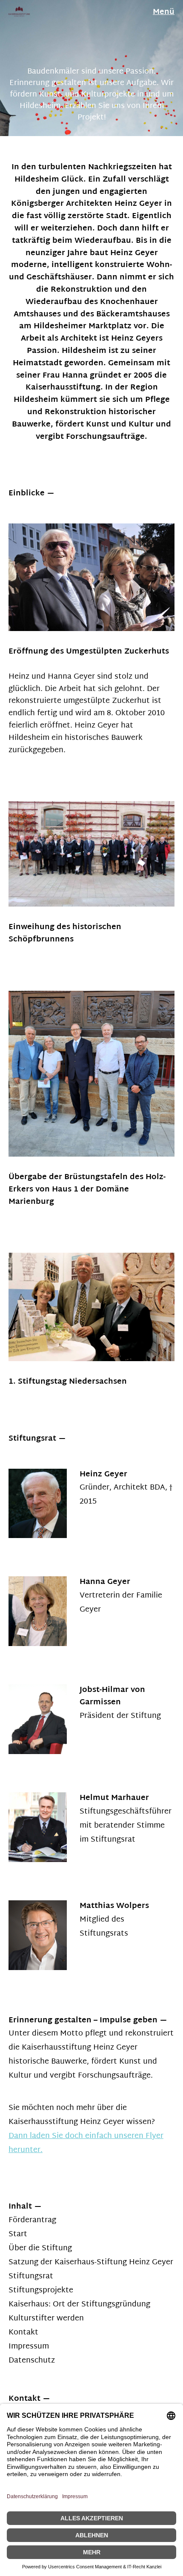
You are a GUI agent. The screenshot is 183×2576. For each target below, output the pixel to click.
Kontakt (23, 2333)
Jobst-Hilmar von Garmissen (112, 1696)
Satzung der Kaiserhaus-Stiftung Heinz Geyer (91, 2262)
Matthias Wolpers (114, 1906)
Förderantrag (32, 2220)
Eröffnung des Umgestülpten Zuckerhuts (89, 652)
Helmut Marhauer (114, 1798)
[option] (91, 68)
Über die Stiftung (40, 2248)
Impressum (29, 2347)
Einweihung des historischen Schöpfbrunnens (65, 933)
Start (18, 2234)
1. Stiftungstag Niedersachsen (68, 1382)
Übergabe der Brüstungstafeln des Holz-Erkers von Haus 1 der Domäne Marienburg (87, 1190)
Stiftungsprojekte (41, 2290)
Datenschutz (32, 2361)
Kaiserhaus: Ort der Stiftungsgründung (79, 2304)
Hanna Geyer (105, 1582)
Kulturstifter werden (46, 2319)
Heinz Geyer (103, 1474)
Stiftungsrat (31, 2276)
